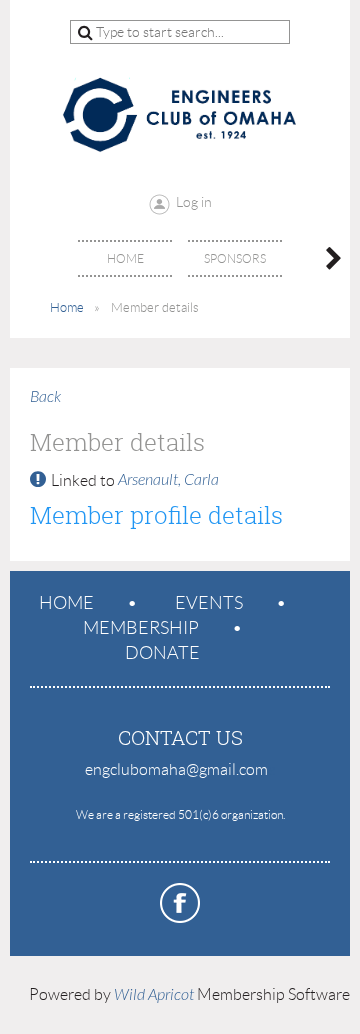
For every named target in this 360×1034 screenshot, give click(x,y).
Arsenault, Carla (168, 480)
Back (45, 397)
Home (67, 307)
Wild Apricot (154, 995)
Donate (162, 653)
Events (209, 603)
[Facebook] (180, 903)
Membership (141, 628)
